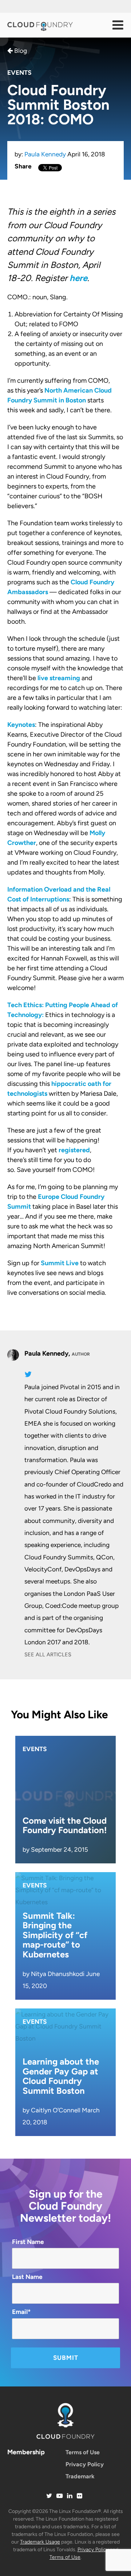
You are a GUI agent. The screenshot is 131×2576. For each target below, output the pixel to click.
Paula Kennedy (45, 154)
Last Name (27, 2277)
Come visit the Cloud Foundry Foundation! (65, 1825)
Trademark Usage (40, 2542)
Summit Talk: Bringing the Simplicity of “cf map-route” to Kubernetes (55, 1935)
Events (19, 73)
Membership (26, 2452)
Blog (20, 51)
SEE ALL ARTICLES (48, 1655)
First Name (28, 2242)
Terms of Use (83, 2452)
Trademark (80, 2476)
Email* (21, 2312)
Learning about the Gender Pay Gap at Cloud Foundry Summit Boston (61, 2076)
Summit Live (60, 1263)
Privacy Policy (85, 2464)
